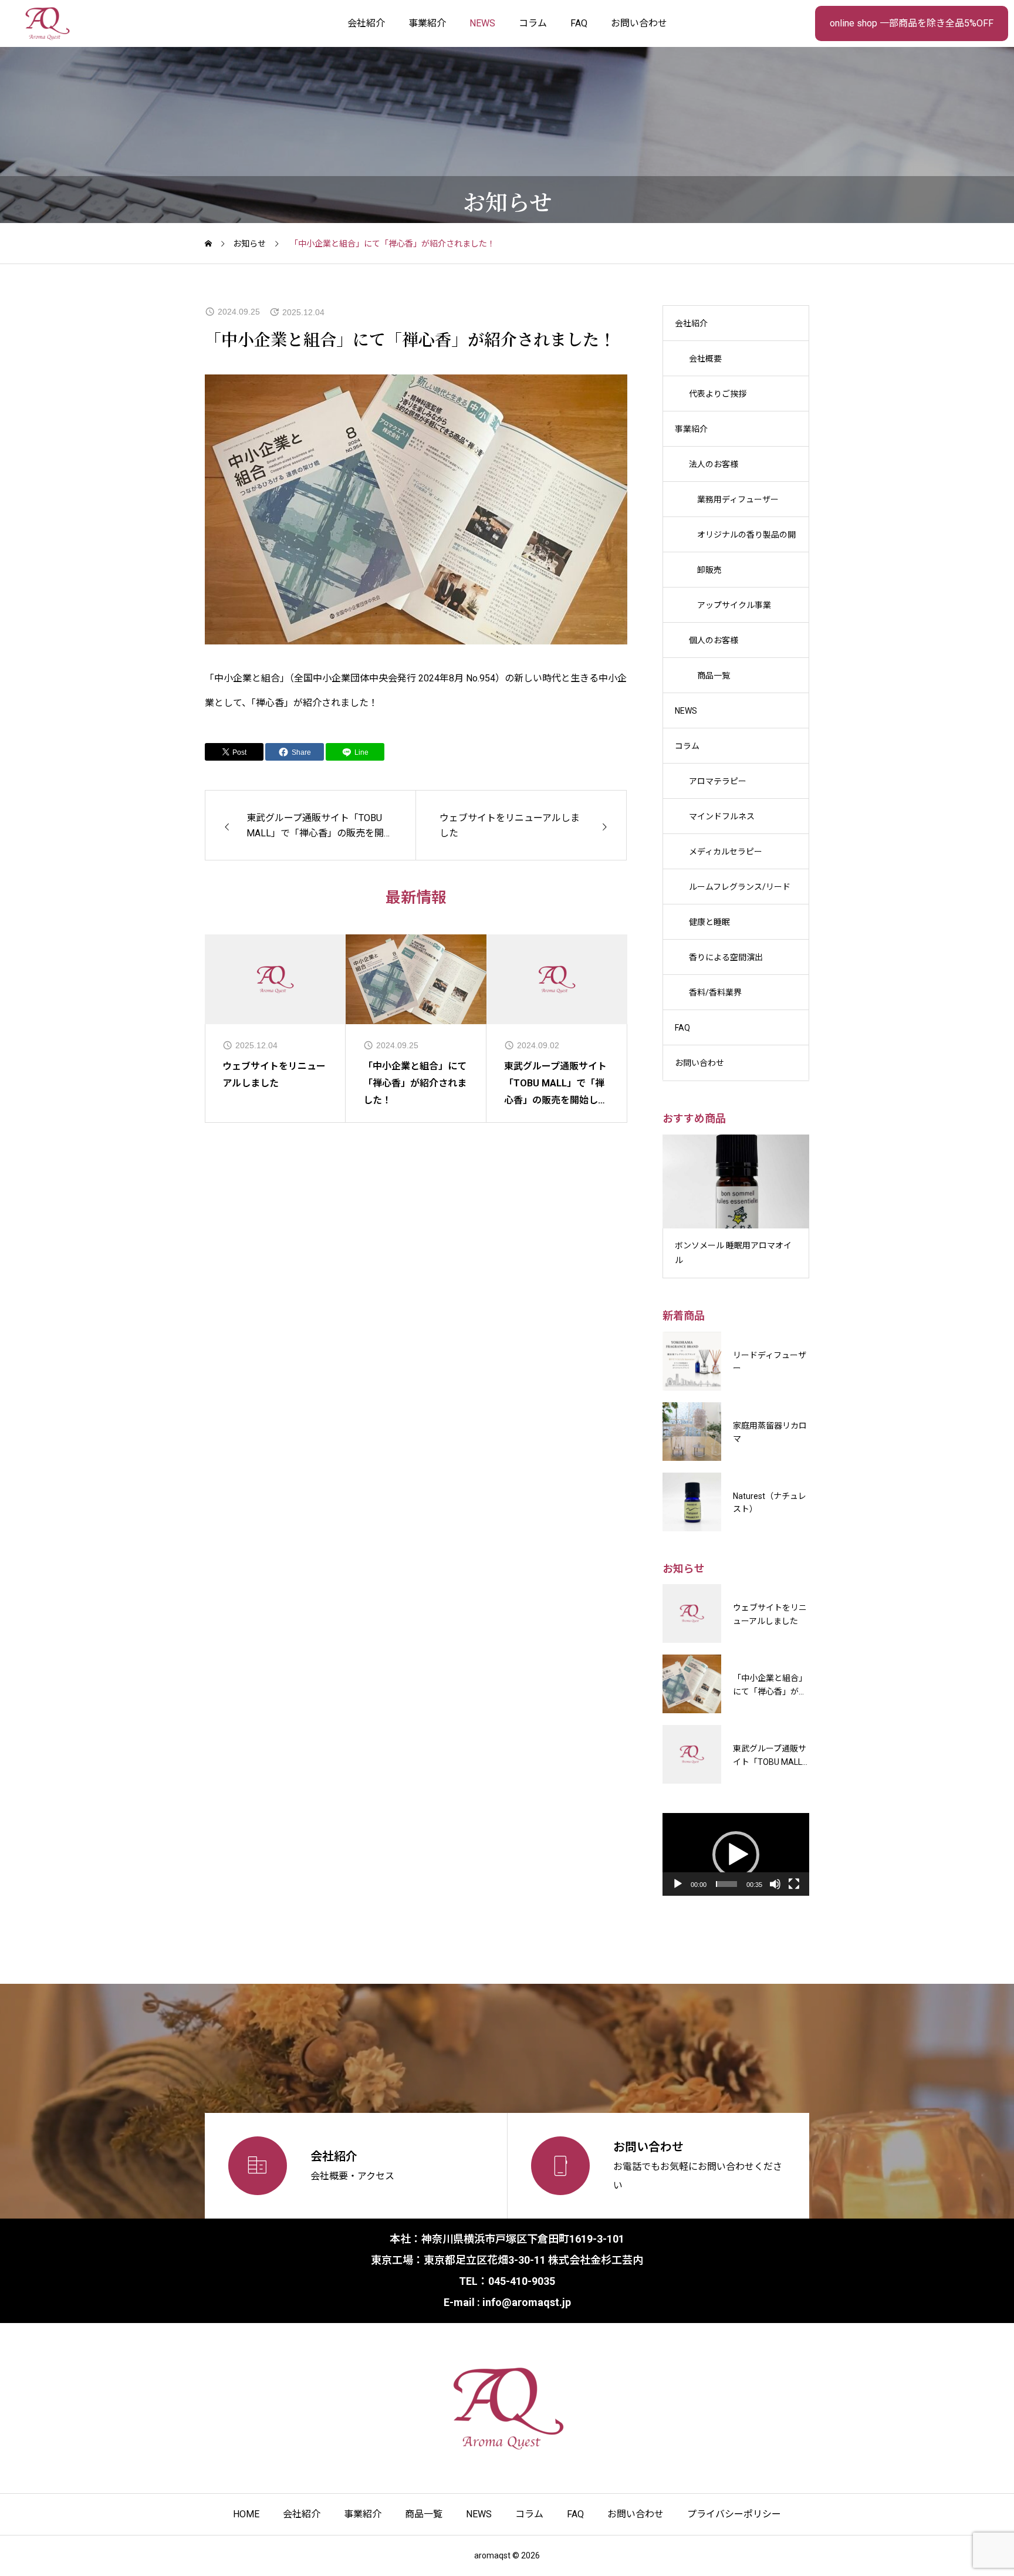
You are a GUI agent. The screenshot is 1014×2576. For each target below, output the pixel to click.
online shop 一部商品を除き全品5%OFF (912, 23)
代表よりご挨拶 (718, 394)
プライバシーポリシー (734, 2514)
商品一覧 (714, 676)
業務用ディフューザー (738, 499)
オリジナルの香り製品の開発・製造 (746, 541)
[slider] (726, 1884)
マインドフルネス (722, 816)
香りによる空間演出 (726, 957)
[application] (736, 1854)
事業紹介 (427, 23)
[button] (736, 1855)
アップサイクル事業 (734, 605)
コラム (533, 23)
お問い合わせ (639, 23)
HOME (246, 2514)
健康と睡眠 (709, 922)
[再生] (678, 1884)
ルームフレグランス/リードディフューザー (740, 893)
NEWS (482, 23)
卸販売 (709, 570)
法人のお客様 (714, 464)
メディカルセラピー (726, 852)
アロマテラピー (718, 781)
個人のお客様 (714, 640)
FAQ (579, 23)
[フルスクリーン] (794, 1884)
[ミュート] (775, 1884)
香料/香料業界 (715, 992)
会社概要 (705, 359)
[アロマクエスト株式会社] (47, 23)
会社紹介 (366, 23)
